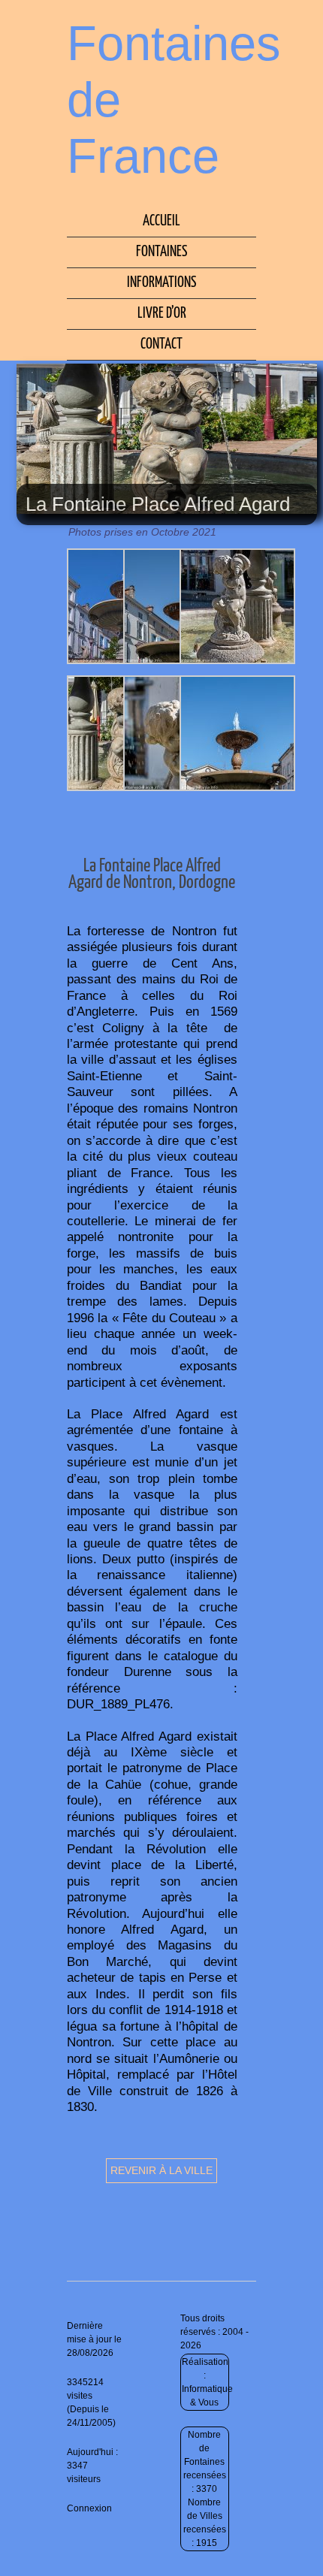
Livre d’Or (162, 314)
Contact (161, 344)
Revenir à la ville (161, 2170)
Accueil (161, 221)
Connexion (89, 2508)
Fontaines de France (174, 100)
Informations (161, 283)
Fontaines (161, 252)
